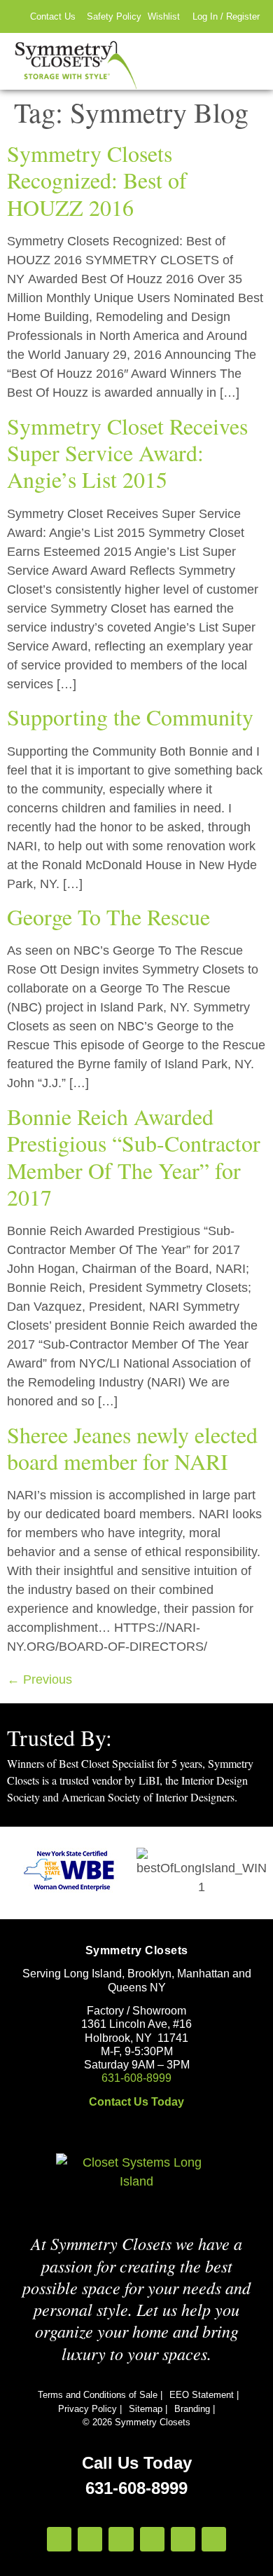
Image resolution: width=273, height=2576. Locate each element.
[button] (249, 61)
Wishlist (164, 16)
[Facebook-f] (90, 2539)
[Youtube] (214, 2539)
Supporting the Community (130, 717)
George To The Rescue (108, 916)
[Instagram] (59, 2539)
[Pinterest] (152, 2539)
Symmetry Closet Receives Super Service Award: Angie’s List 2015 (127, 453)
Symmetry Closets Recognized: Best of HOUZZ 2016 (97, 180)
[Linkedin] (183, 2539)
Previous (40, 1679)
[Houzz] (121, 2539)
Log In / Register (226, 16)
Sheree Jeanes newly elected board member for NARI (132, 1448)
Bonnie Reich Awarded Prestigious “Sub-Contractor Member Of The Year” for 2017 (134, 1157)
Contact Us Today (136, 2102)
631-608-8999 (136, 2078)
